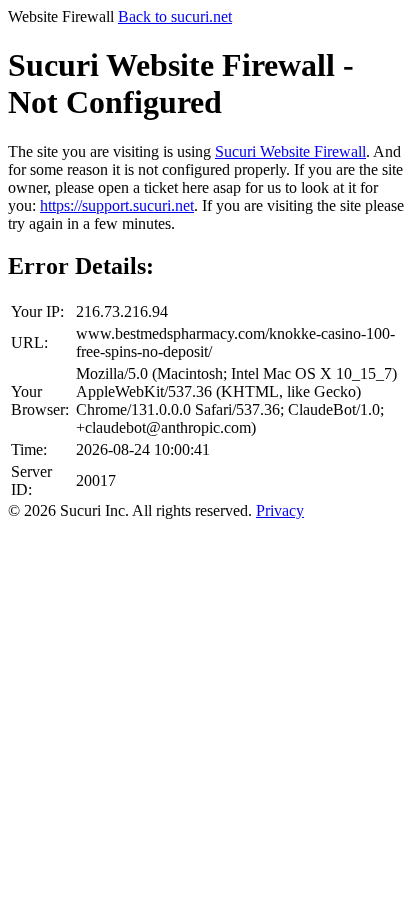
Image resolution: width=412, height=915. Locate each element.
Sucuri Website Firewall (290, 151)
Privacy (280, 510)
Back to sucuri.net (175, 16)
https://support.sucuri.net (117, 205)
